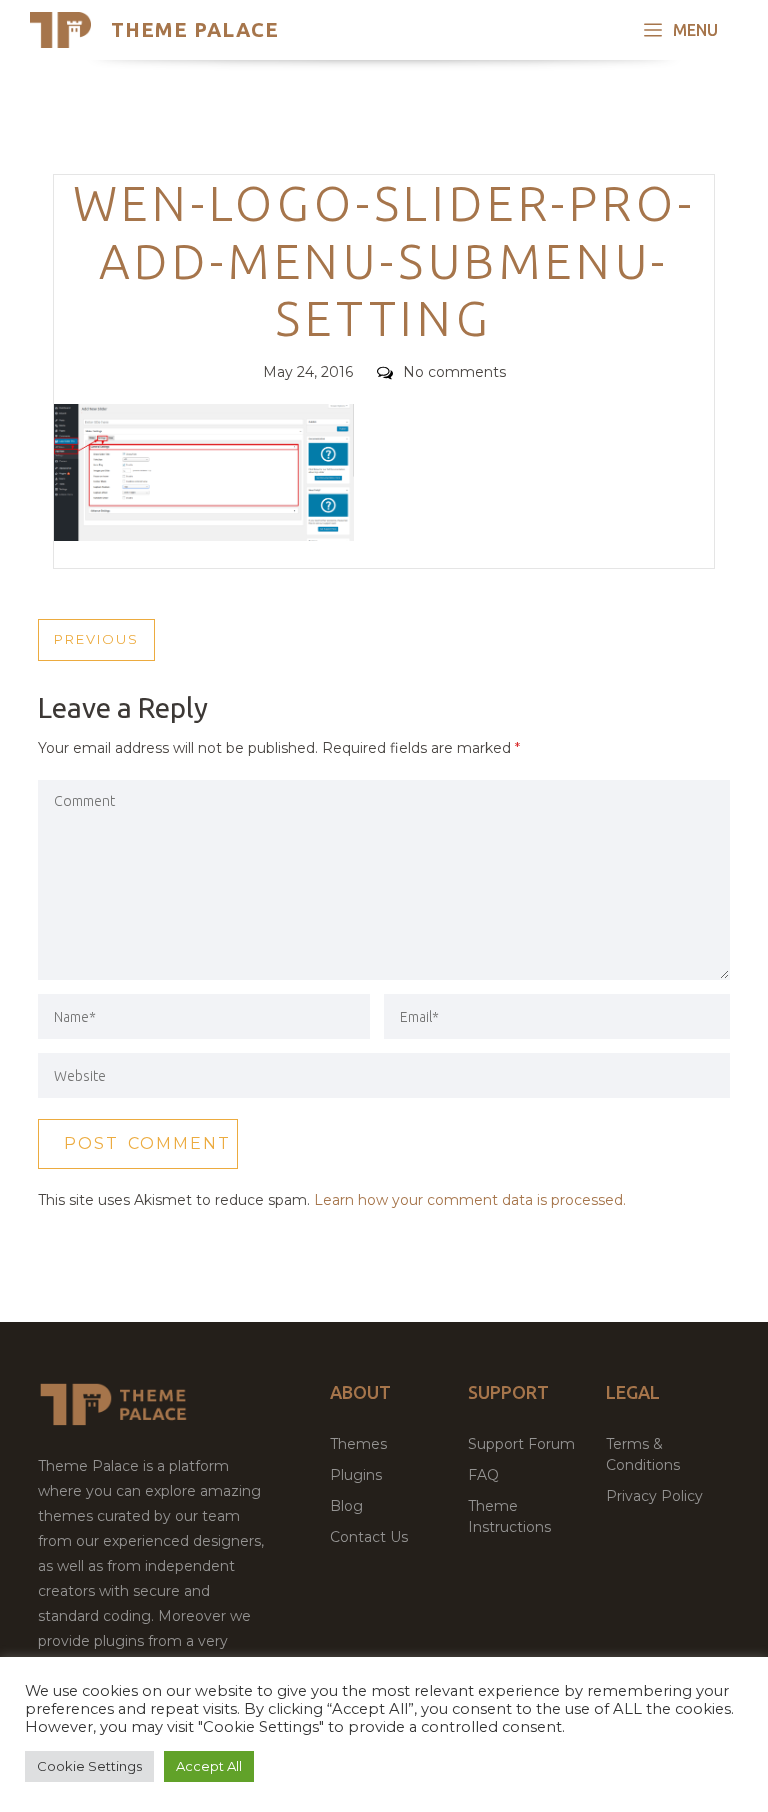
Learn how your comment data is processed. (470, 1200)
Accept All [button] (209, 1766)
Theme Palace (195, 29)
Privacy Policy (654, 1496)
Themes (358, 1444)
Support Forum (521, 1444)
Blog (346, 1506)
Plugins (356, 1475)
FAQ (483, 1475)
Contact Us (369, 1537)
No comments (454, 372)
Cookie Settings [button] (89, 1766)
